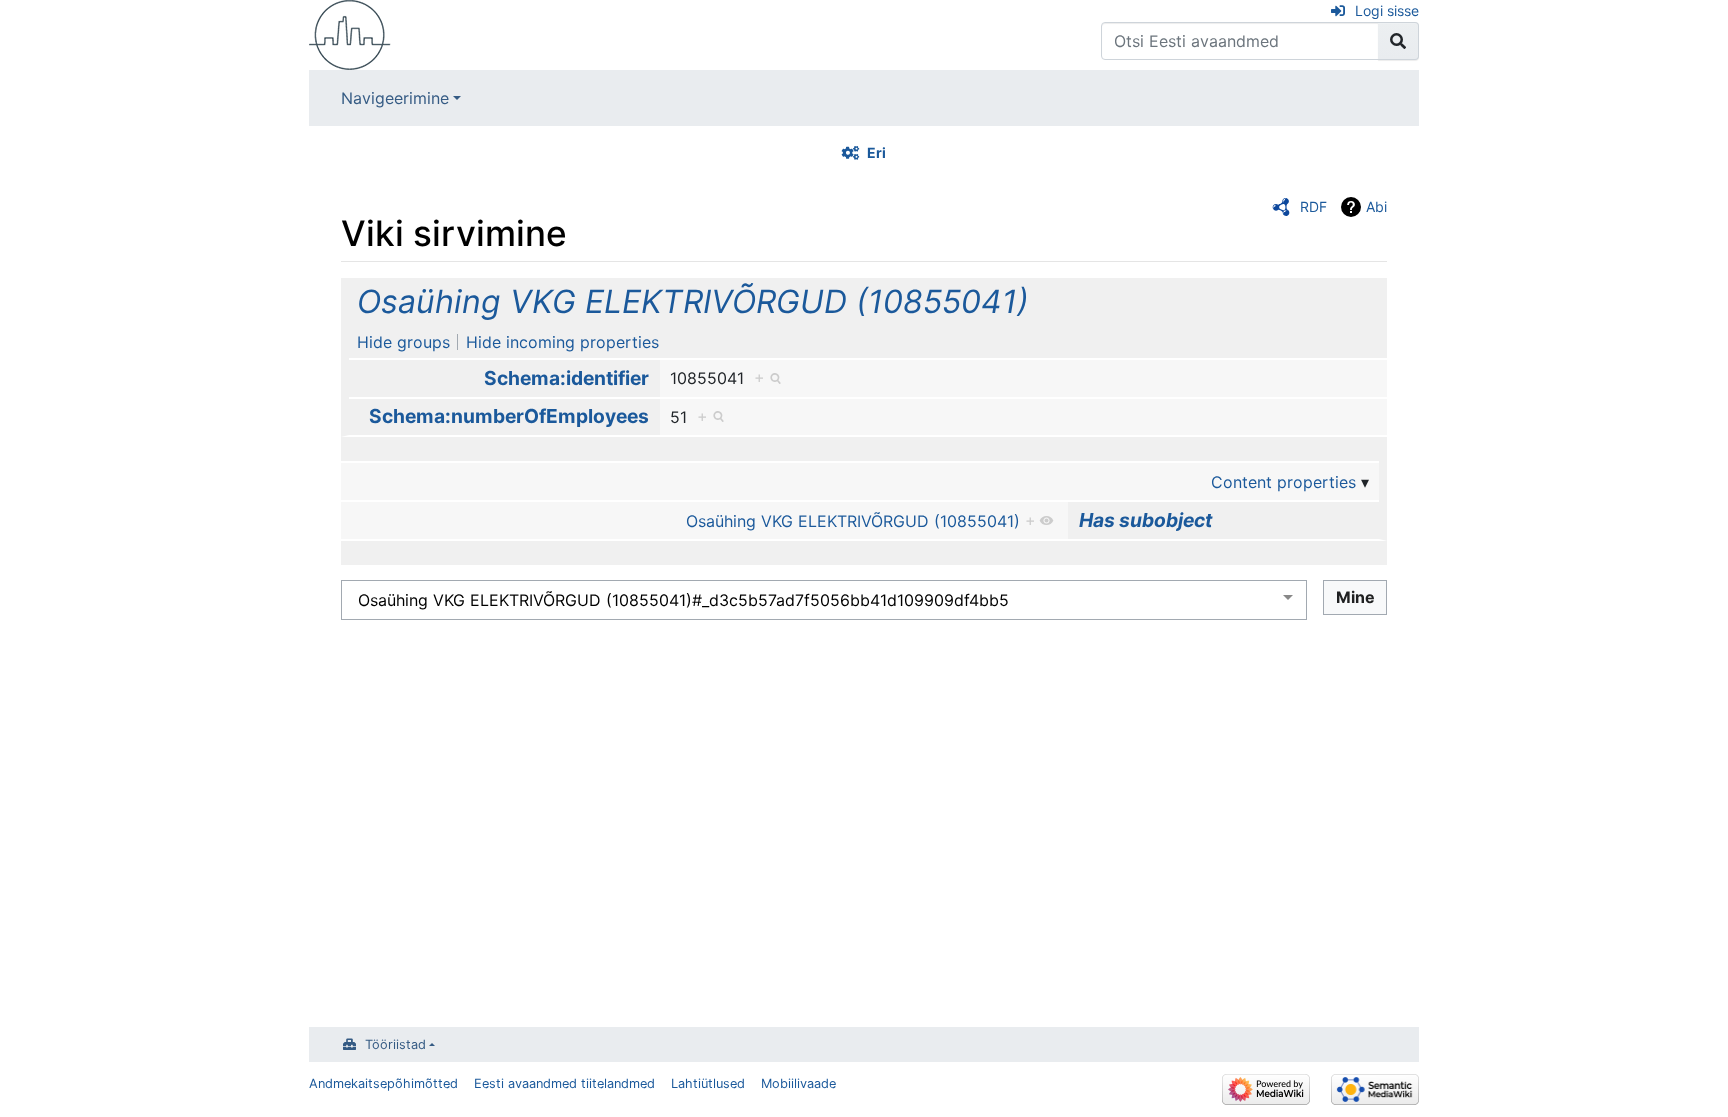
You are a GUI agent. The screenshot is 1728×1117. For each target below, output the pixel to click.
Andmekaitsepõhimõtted (383, 1083)
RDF (1313, 206)
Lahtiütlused (708, 1083)
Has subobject (1145, 520)
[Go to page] (1398, 41)
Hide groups (403, 342)
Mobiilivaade (798, 1083)
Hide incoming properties (562, 342)
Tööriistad (395, 1044)
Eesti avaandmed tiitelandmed (564, 1083)
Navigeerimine (395, 98)
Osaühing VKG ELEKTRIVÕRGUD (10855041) (693, 301)
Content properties (1283, 482)
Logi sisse (1387, 10)
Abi (1376, 206)
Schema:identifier (566, 378)
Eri (876, 152)
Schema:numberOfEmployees (509, 416)
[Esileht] (350, 33)
